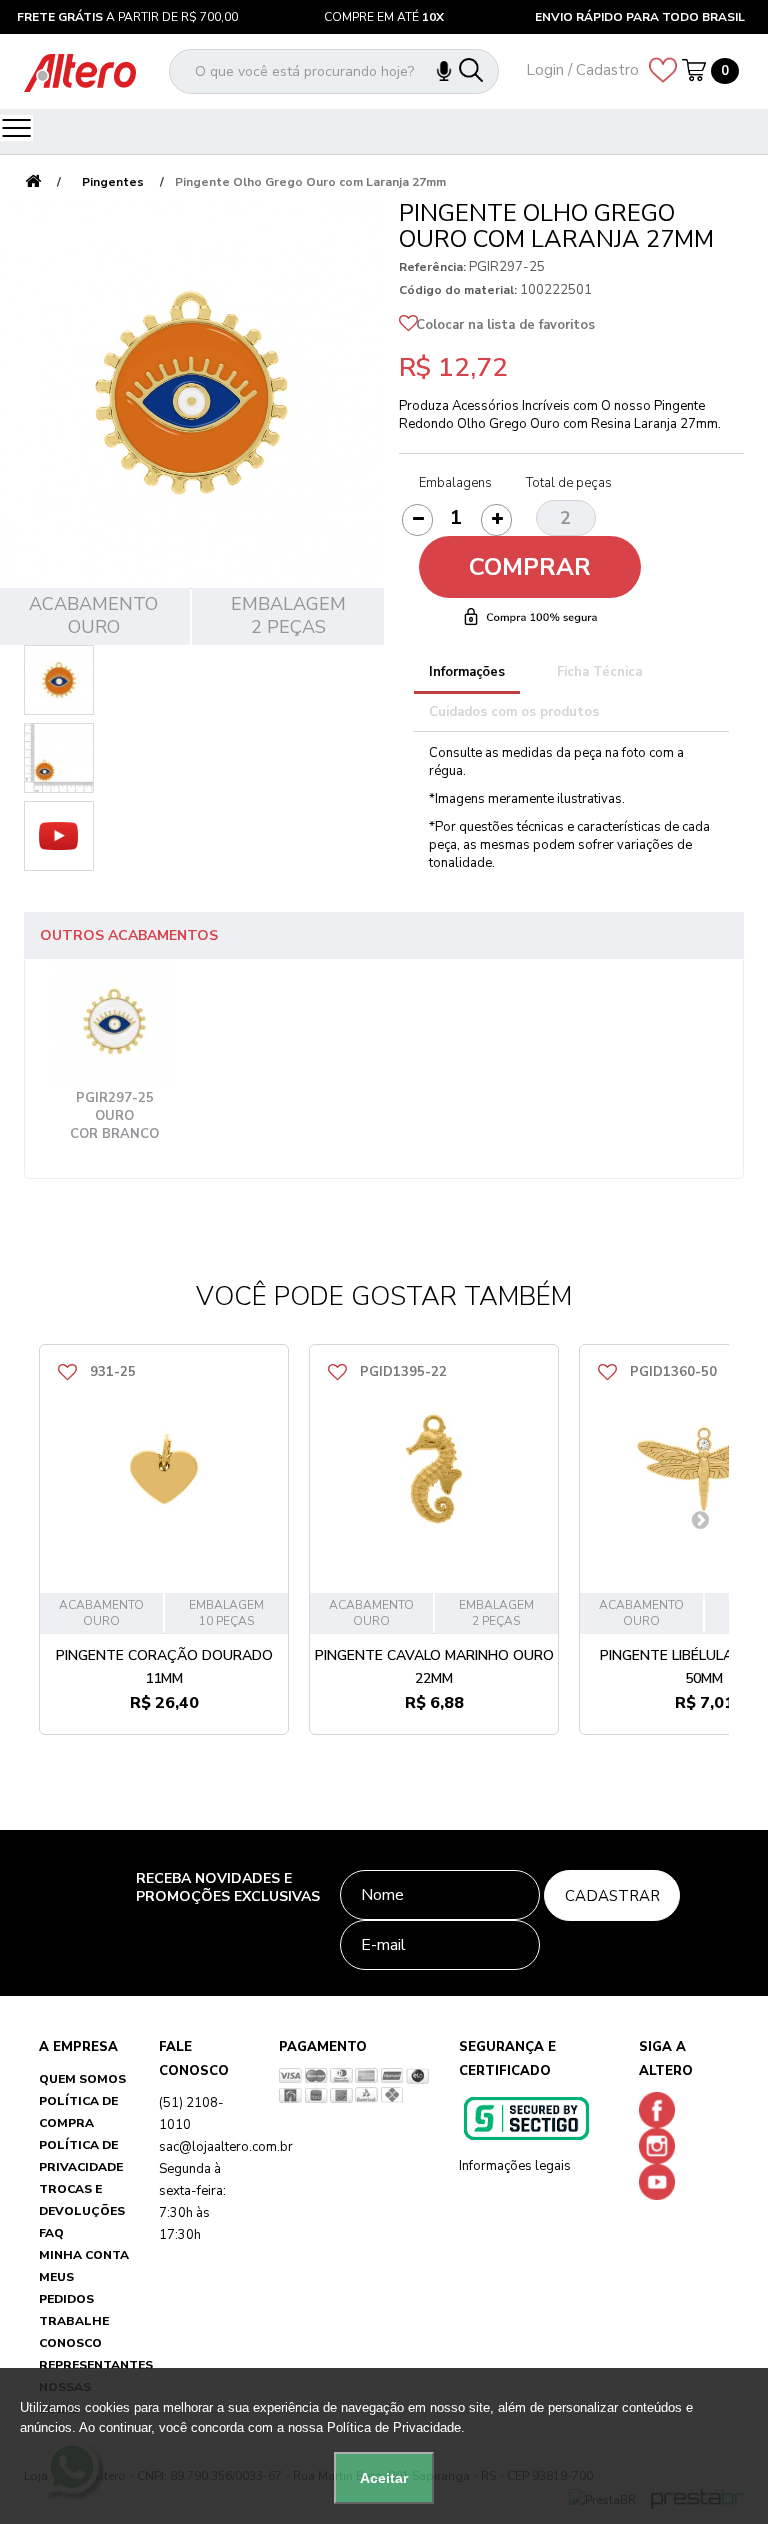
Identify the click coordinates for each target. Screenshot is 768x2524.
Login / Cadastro (582, 70)
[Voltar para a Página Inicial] (33, 182)
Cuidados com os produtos (514, 712)
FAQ (51, 2233)
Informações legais (515, 2166)
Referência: (432, 267)
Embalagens (455, 483)
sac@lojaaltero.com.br (226, 2147)
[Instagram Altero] (661, 2145)
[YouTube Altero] (661, 2181)
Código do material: (458, 290)
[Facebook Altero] (661, 2109)
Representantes (96, 2365)
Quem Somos (82, 2079)
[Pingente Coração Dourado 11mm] (164, 1469)
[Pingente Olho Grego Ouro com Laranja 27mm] (59, 680)
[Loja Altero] (80, 72)
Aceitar (384, 2478)
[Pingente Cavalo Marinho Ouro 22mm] (434, 1469)
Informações (467, 672)
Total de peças (569, 483)
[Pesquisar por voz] (454, 71)
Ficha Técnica (599, 672)
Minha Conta (84, 2255)
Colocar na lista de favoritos (505, 325)
